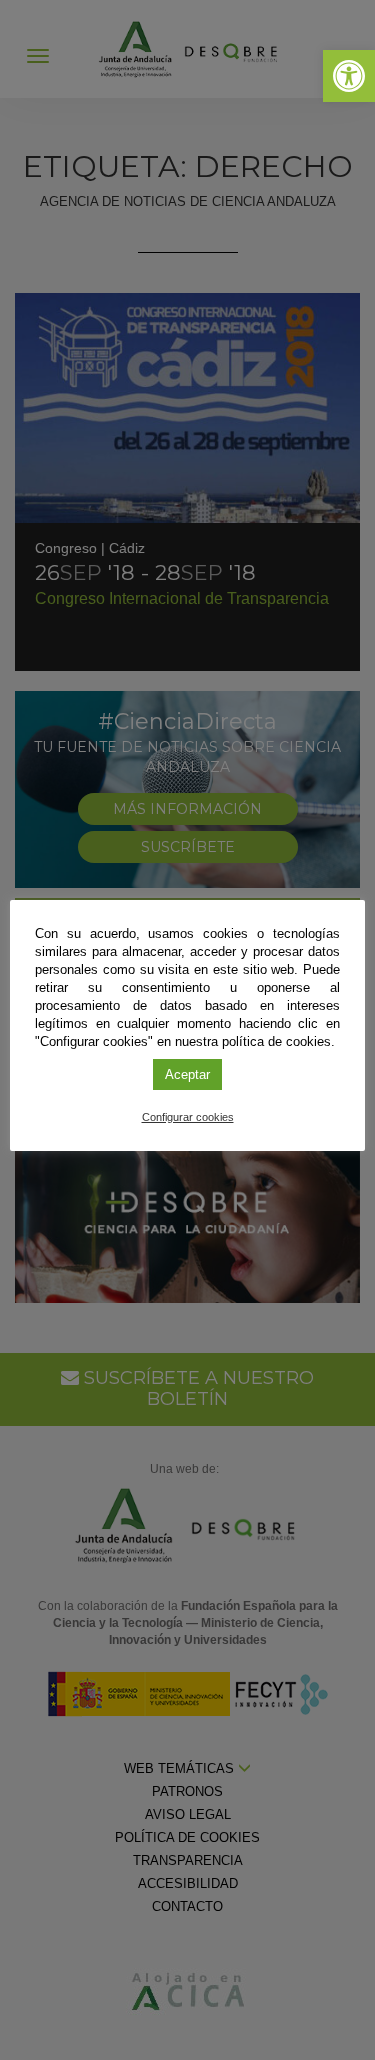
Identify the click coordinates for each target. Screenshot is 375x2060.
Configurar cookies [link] (188, 1117)
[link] (349, 76)
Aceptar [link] (187, 1074)
